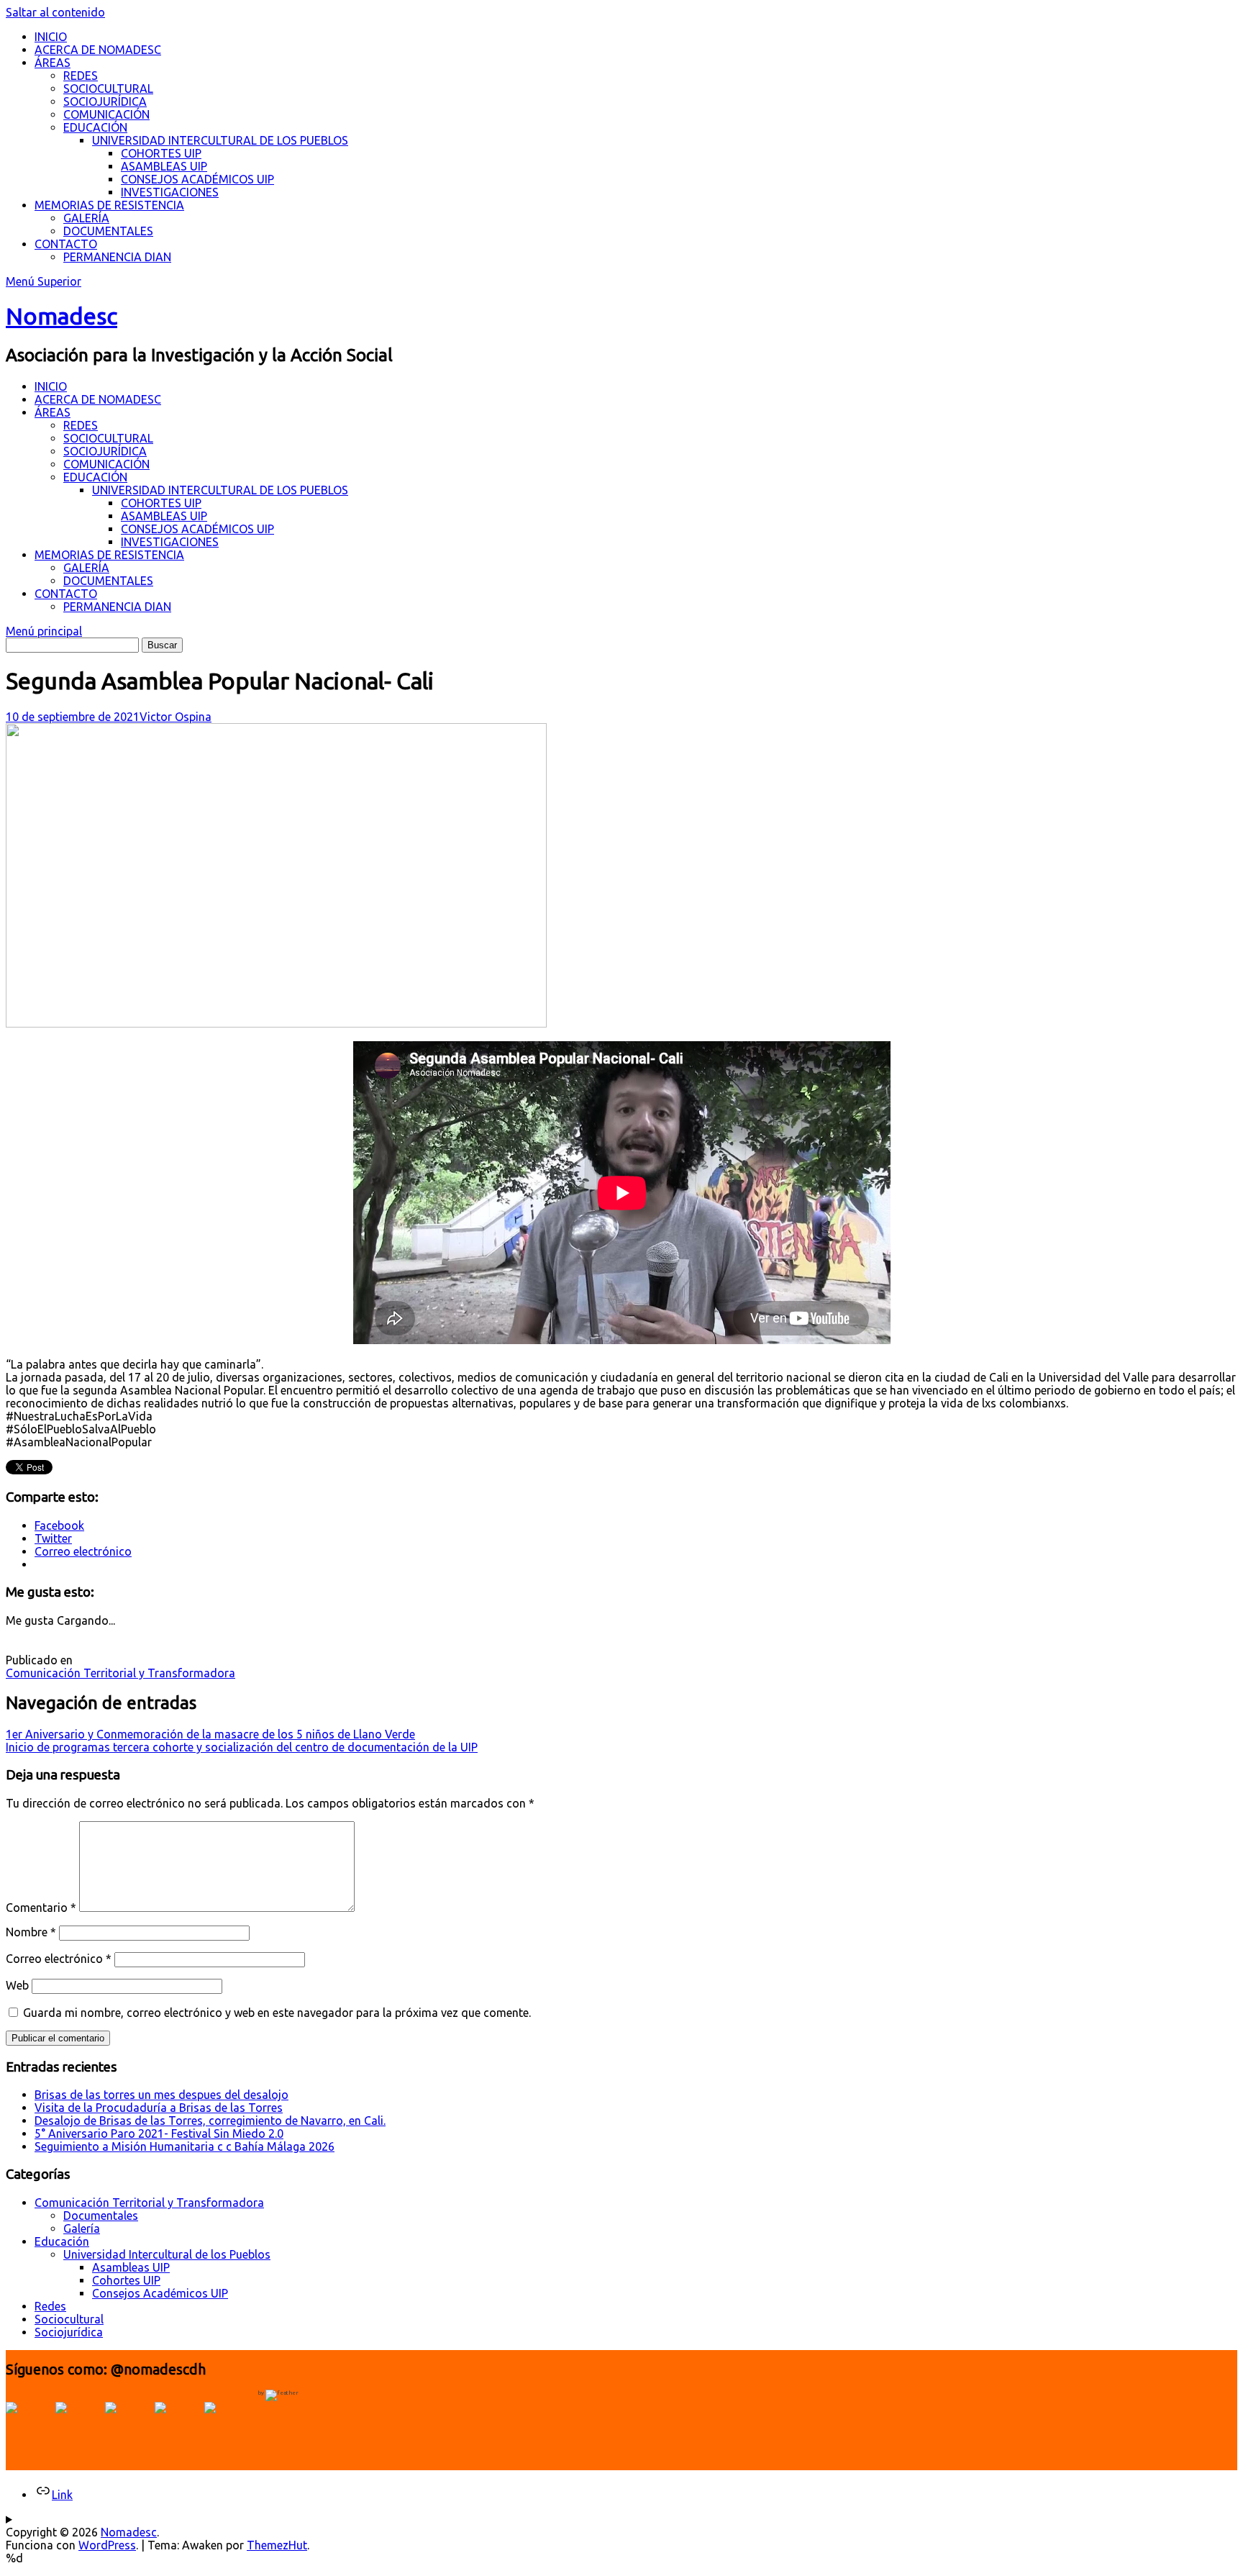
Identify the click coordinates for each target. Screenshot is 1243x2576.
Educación (62, 2241)
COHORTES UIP (161, 153)
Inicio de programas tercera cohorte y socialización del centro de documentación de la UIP (242, 1747)
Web (17, 1985)
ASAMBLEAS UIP (164, 166)
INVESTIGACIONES (170, 192)
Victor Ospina (176, 717)
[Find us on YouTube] (128, 2425)
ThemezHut (277, 2545)
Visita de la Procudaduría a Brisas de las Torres (159, 2108)
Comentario (41, 1908)
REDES (81, 76)
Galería (82, 2228)
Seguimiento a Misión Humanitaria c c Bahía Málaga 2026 (185, 2146)
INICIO (51, 37)
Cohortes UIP (126, 2280)
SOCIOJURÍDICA (105, 101)
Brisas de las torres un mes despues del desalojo (161, 2095)
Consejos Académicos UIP (160, 2293)
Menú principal (44, 631)
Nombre (31, 1932)
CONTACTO (66, 244)
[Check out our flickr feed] (227, 2425)
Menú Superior (44, 281)
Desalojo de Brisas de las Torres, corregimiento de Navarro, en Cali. (210, 2121)
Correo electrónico (59, 1959)
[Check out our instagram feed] (178, 2425)
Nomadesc (62, 316)
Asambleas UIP (131, 2267)
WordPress (107, 2545)
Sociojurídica (69, 2332)
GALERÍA (86, 218)
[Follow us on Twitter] (78, 2425)
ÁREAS (53, 63)
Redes (50, 2306)
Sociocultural (69, 2319)
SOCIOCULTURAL (108, 89)
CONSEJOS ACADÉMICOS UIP (197, 179)
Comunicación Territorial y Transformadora (120, 1673)
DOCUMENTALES (108, 231)
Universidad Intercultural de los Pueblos (167, 2254)
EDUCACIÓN (95, 127)
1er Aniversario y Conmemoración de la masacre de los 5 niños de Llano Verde (210, 1734)
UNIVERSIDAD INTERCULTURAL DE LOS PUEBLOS (220, 140)
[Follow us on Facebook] (29, 2425)
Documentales (101, 2216)
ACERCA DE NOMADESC (98, 50)
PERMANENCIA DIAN (117, 257)
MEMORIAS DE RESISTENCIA (109, 205)
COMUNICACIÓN (106, 114)
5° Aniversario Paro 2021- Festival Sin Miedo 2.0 (159, 2133)
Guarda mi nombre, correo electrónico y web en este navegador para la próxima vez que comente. (277, 2013)
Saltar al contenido (55, 12)
